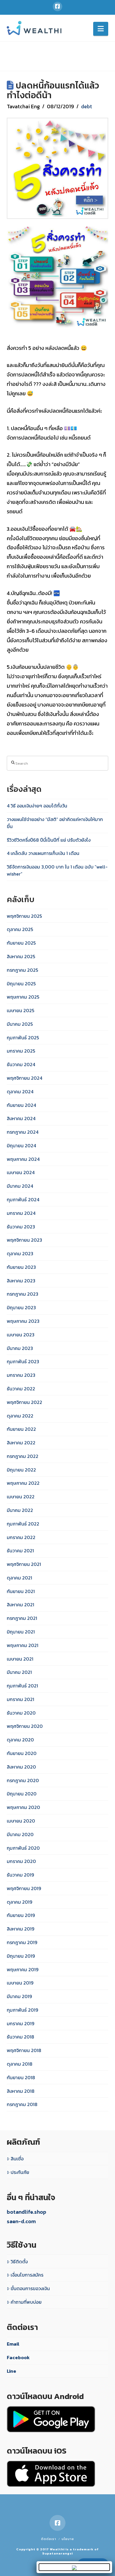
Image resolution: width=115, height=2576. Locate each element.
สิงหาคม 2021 (20, 1605)
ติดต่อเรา (49, 2539)
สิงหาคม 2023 (21, 1281)
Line (11, 2371)
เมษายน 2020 (21, 1821)
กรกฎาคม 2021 (22, 1618)
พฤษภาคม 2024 (23, 1159)
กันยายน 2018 (21, 2077)
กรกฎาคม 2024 (23, 1132)
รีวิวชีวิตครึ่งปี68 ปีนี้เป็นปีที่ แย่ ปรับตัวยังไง (49, 840)
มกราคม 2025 (21, 1051)
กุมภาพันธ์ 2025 (23, 1038)
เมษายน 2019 (20, 1983)
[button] (101, 29)
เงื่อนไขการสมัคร (27, 2275)
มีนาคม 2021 (19, 1672)
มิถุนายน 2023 (21, 1307)
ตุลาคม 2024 (20, 1092)
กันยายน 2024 (21, 1105)
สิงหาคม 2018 (21, 2091)
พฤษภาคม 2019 (23, 1969)
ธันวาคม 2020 (21, 1713)
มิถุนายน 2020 (22, 1794)
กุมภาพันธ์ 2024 (23, 1199)
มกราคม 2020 (21, 1861)
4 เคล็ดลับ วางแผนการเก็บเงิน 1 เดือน (43, 853)
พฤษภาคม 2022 (23, 1483)
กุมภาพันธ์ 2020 (23, 1848)
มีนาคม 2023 (20, 1348)
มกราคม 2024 (21, 1213)
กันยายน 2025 (21, 943)
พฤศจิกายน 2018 (24, 2050)
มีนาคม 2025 (20, 1024)
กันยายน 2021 (21, 1591)
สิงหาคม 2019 (20, 1929)
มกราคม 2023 (21, 1375)
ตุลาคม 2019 (19, 1902)
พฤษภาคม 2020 (23, 1807)
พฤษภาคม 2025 (23, 997)
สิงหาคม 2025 (21, 956)
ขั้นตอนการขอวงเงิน (30, 2288)
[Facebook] (57, 6)
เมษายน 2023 (21, 1335)
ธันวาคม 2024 (21, 1064)
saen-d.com (21, 2221)
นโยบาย (68, 2539)
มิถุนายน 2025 (21, 984)
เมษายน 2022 (21, 1497)
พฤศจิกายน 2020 (25, 1726)
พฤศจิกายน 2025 (24, 916)
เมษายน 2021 (20, 1659)
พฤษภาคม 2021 (23, 1645)
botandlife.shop (27, 2212)
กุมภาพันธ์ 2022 (23, 1524)
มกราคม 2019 (20, 2023)
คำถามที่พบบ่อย (26, 2302)
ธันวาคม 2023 (21, 1227)
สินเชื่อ (17, 2159)
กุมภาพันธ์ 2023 (23, 1361)
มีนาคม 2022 (20, 1510)
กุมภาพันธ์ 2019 (22, 2010)
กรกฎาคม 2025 (22, 970)
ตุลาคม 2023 (20, 1253)
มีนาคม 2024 (20, 1186)
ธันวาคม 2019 (20, 1875)
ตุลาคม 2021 (19, 1578)
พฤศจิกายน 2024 (24, 1078)
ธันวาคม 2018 (20, 2037)
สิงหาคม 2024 (21, 1118)
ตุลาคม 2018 (20, 2064)
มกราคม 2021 (20, 1699)
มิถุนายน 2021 (21, 1632)
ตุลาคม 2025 (20, 929)
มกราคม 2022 (21, 1537)
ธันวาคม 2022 (21, 1389)
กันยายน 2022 (21, 1429)
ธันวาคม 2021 (20, 1551)
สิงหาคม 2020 (21, 1767)
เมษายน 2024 (21, 1172)
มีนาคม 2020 (20, 1834)
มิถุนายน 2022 (21, 1470)
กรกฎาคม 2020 (23, 1780)
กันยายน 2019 (21, 1915)
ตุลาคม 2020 (20, 1740)
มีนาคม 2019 (19, 1996)
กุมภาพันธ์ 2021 (22, 1686)
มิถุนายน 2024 (21, 1146)
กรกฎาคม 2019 (22, 1942)
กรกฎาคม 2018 (22, 2104)
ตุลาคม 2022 (20, 1416)
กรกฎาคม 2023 (23, 1294)
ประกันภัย (20, 2172)
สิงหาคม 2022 (21, 1443)
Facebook (18, 2357)
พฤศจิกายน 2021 (24, 1564)
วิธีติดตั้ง (19, 2262)
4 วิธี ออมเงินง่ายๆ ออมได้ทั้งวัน (37, 806)
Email (13, 2344)
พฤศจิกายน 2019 (24, 1888)
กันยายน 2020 (22, 1753)
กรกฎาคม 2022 (23, 1456)
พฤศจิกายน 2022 (24, 1402)
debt (87, 106)
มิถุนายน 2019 (21, 1956)
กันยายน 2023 (21, 1267)
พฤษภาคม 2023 (23, 1321)
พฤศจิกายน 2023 (24, 1240)
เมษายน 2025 (20, 1010)
